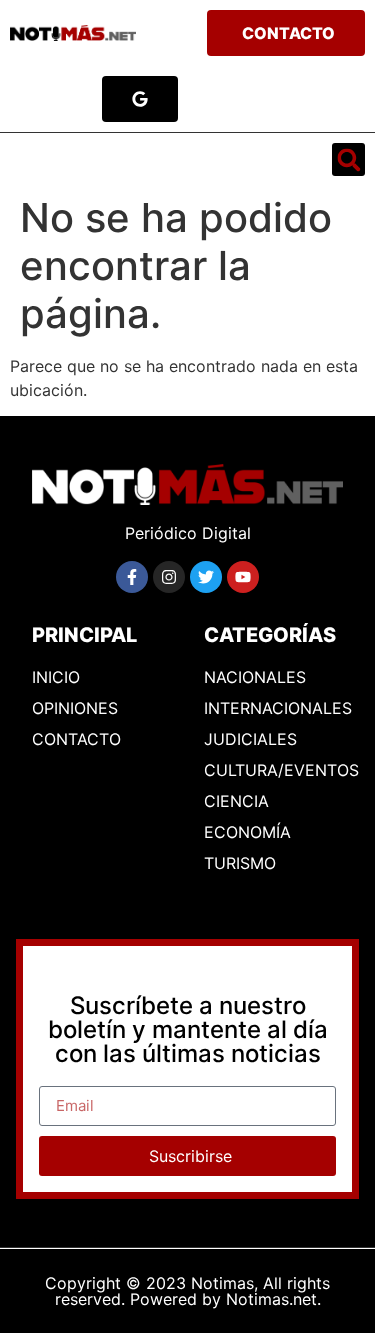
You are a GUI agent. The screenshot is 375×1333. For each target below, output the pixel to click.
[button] (38, 160)
